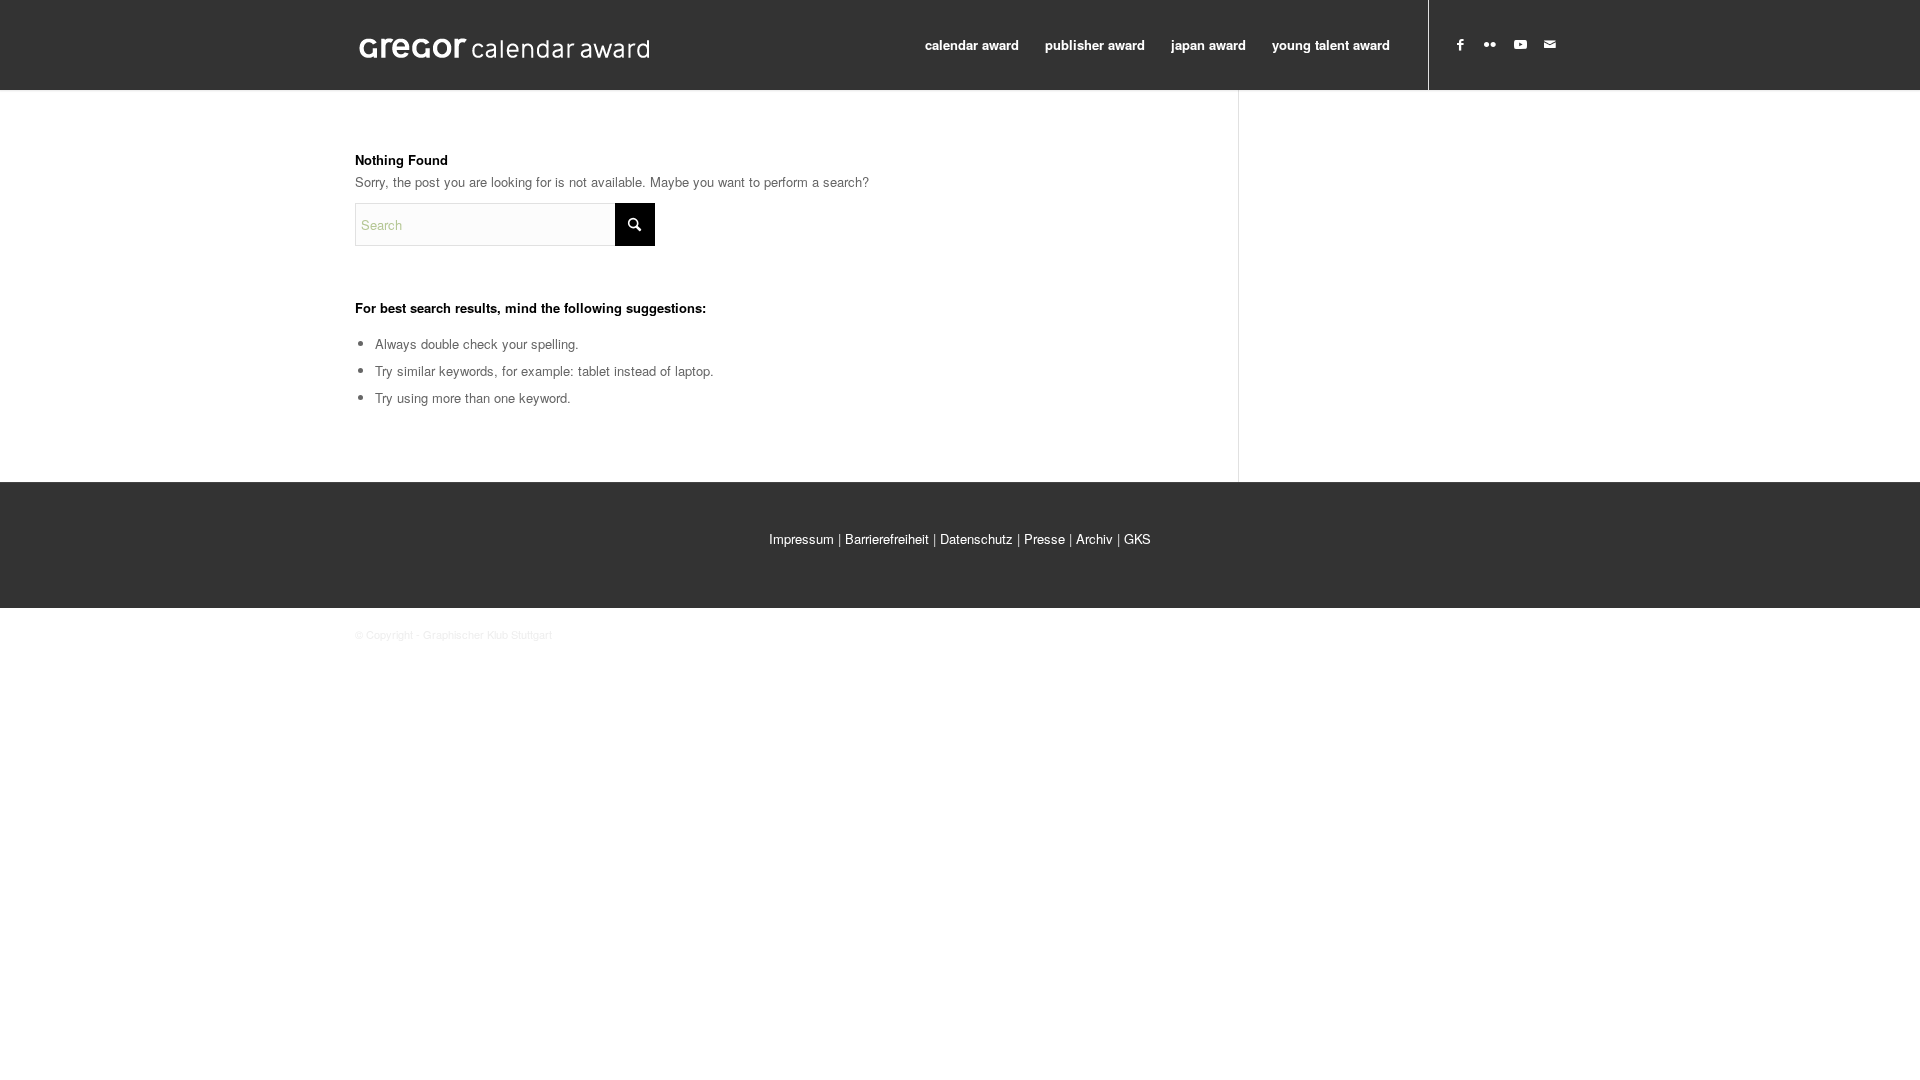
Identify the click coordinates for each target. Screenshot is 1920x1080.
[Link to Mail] (1550, 44)
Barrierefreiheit (887, 538)
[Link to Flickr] (1490, 44)
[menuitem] (972, 45)
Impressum (801, 538)
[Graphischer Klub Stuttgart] (505, 45)
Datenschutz (976, 538)
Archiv (1094, 538)
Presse (1044, 538)
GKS (1137, 538)
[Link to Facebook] (1460, 44)
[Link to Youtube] (1520, 44)
